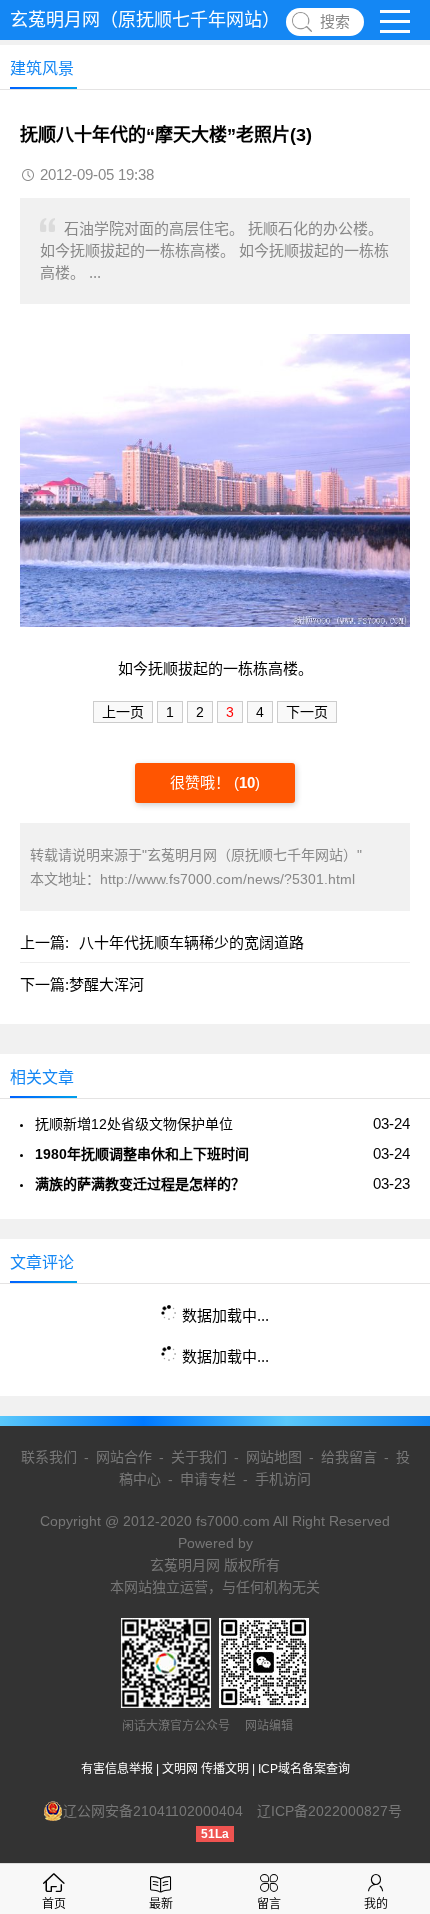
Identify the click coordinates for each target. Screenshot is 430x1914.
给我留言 (349, 1457)
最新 (161, 1904)
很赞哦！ (202, 782)
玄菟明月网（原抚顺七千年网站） (145, 20)
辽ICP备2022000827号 (329, 1811)
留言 (269, 1904)
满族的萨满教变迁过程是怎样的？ (140, 1184)
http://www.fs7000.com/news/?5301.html (227, 879)
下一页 (307, 712)
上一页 (123, 712)
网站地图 (274, 1457)
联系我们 (49, 1457)
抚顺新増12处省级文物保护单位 (134, 1124)
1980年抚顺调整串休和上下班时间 (142, 1154)
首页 (54, 1904)
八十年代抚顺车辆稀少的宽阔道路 (191, 942)
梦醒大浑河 (106, 984)
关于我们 (199, 1457)
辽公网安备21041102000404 (153, 1811)
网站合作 (124, 1457)
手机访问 (283, 1479)
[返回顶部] (389, 1702)
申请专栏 (208, 1479)
